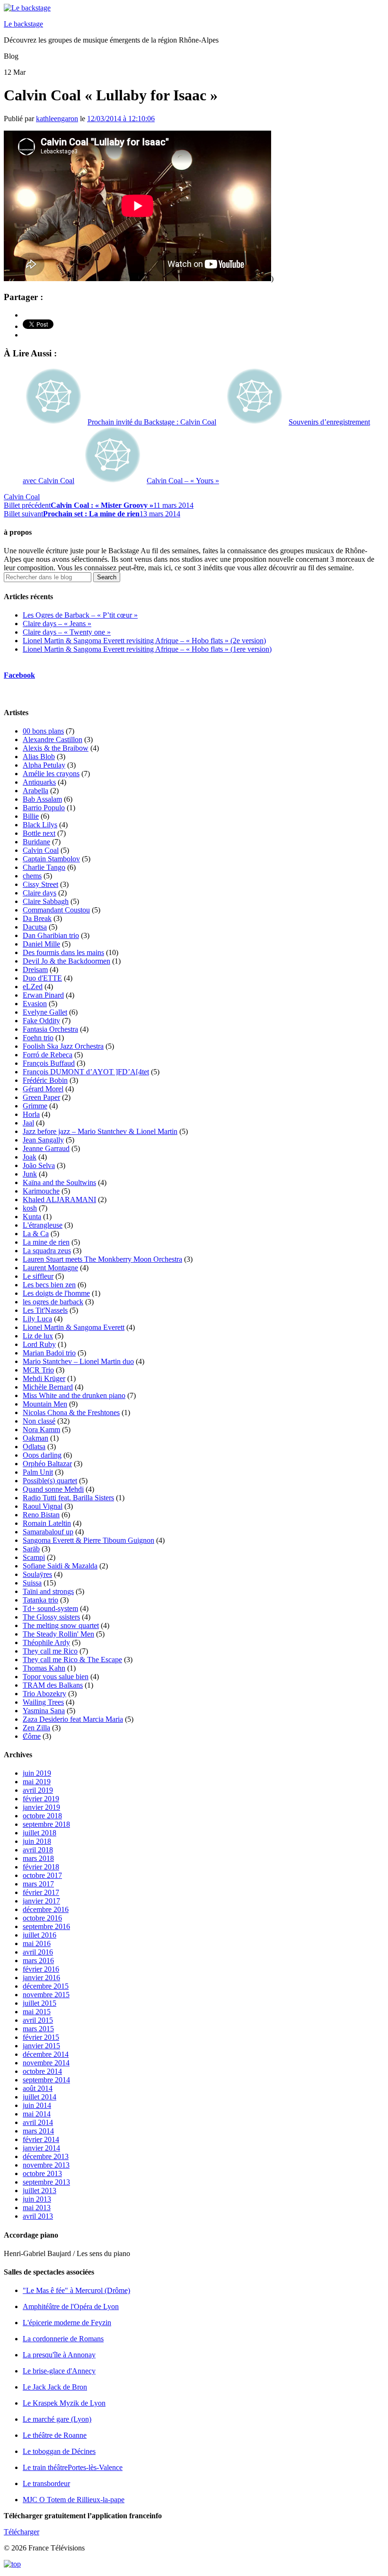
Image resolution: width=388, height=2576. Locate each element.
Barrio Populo (44, 808)
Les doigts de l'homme (56, 1293)
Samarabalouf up (48, 1532)
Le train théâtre (73, 2467)
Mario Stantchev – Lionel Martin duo (78, 1361)
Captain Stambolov (51, 859)
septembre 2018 (46, 1824)
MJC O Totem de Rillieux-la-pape (74, 2500)
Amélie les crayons (51, 774)
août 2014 (38, 2088)
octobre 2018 (42, 1816)
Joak (30, 1157)
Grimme (35, 1106)
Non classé (39, 1421)
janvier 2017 (41, 1901)
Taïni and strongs (48, 1591)
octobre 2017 (42, 1875)
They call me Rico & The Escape (72, 1660)
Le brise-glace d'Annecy (59, 2371)
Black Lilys (40, 825)
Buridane (36, 842)
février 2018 (41, 1867)
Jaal (28, 1123)
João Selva (39, 1165)
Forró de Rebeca (48, 1055)
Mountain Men (45, 1404)
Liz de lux (38, 1336)
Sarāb (31, 1549)
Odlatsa (34, 1447)
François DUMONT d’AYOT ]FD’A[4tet (86, 1072)
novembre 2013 (46, 2165)
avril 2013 (38, 2216)
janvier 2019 (41, 1807)
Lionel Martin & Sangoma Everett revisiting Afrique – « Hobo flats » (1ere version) (147, 649)
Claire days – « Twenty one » (67, 632)
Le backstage (23, 24)
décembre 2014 (46, 2054)
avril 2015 (38, 2020)
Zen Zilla (36, 1728)
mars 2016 (38, 1961)
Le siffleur (38, 1276)
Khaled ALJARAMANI (59, 1199)
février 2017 (41, 1892)
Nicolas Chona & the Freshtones (71, 1412)
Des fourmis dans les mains (63, 952)
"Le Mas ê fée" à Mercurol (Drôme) (76, 2290)
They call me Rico (50, 1651)
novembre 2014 (46, 2063)
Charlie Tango (44, 867)
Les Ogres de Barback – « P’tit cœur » (80, 615)
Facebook (19, 675)
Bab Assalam (42, 799)
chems (32, 876)
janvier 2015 (41, 2046)
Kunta (32, 1217)
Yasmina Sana (44, 1711)
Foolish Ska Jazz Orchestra (63, 1046)
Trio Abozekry (44, 1694)
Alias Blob (39, 757)
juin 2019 (37, 1773)
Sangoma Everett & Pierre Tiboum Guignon (88, 1540)
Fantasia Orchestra (50, 1029)
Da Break (37, 918)
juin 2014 (37, 2105)
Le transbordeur (46, 2483)
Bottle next (39, 833)
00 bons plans (43, 731)
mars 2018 (38, 1858)
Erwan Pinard (43, 995)
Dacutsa (35, 927)
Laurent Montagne (50, 1268)
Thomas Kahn (44, 1668)
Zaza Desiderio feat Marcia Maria (73, 1719)
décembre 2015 (46, 1986)
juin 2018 (37, 1841)
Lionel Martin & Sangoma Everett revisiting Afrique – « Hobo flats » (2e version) (144, 641)
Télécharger (22, 2532)
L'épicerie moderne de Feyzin (67, 2323)
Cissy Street (40, 884)
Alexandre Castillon (53, 739)
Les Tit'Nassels (45, 1310)
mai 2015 (37, 2012)
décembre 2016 (46, 1909)
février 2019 (41, 1799)
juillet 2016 (40, 1935)
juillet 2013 (40, 2191)
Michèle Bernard (48, 1387)
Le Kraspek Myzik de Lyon (64, 2403)
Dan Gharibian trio (51, 935)
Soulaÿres (37, 1574)
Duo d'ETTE (42, 978)
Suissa (32, 1583)
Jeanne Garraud (46, 1148)
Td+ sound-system (50, 1608)
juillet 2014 (40, 2097)
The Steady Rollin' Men (58, 1634)
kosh (30, 1208)
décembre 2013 (46, 2156)
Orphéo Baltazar (47, 1464)
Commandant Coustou (56, 910)
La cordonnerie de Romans (63, 2339)
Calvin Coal (22, 497)
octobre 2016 (42, 1918)
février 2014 (41, 2139)
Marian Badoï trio (49, 1353)
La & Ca (36, 1234)
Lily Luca (37, 1319)
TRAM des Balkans (53, 1685)
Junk (30, 1174)
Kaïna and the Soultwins (59, 1182)
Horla (31, 1114)
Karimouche (41, 1191)
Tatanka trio (40, 1600)
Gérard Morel (43, 1089)
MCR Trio (38, 1370)
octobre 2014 (42, 2071)
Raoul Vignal (43, 1506)
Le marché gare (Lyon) (57, 2419)
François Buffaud (49, 1063)
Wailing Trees (43, 1702)
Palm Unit (38, 1472)
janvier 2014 (41, 2148)
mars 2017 (38, 1884)
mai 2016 (37, 1943)
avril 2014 (38, 2122)
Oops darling (42, 1455)
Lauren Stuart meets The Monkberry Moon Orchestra (102, 1259)
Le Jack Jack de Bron (55, 2387)
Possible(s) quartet (50, 1481)
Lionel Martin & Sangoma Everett (74, 1327)
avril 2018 (38, 1850)
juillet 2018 (40, 1833)
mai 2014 (37, 2114)
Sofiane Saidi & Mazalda (60, 1566)
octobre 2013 (42, 2173)
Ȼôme (32, 1736)
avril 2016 (38, 1952)
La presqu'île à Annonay (59, 2355)
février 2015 (41, 2037)
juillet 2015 (40, 2003)
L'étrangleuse (43, 1225)
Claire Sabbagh (46, 901)
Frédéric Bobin (45, 1080)
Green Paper (41, 1097)
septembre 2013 (46, 2182)
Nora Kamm (41, 1430)
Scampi (34, 1557)
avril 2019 (38, 1790)
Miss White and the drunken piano (74, 1395)
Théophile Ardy (46, 1642)
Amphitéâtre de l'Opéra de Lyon (71, 2306)
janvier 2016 (41, 1978)
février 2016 (41, 1969)
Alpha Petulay (44, 765)
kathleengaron (57, 119)
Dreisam (35, 969)
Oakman (35, 1438)
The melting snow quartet (61, 1625)
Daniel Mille (41, 944)
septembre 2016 (46, 1926)
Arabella (35, 791)
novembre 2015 (46, 1995)
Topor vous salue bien (56, 1677)
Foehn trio (38, 1038)
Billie (31, 816)
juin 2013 (37, 2199)
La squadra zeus (47, 1251)
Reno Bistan (41, 1515)
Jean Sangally (43, 1140)
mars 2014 (38, 2131)
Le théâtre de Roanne (55, 2435)
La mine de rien (46, 1242)
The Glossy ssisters (51, 1617)
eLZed (33, 987)
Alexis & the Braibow (56, 748)
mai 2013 (37, 2208)
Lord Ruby (39, 1344)
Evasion (35, 1004)
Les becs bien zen (49, 1285)
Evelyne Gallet (45, 1012)
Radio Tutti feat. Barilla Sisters (68, 1498)
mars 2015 (38, 2029)
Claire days (40, 893)
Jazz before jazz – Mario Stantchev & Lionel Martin (100, 1131)
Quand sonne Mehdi (53, 1489)
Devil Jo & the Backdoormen (66, 961)
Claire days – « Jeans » (57, 624)
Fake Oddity (41, 1021)
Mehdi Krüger (44, 1378)
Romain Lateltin (47, 1523)
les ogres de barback (53, 1302)
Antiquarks (39, 782)
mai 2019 (37, 1782)
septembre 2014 (46, 2080)
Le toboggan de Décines (59, 2451)
